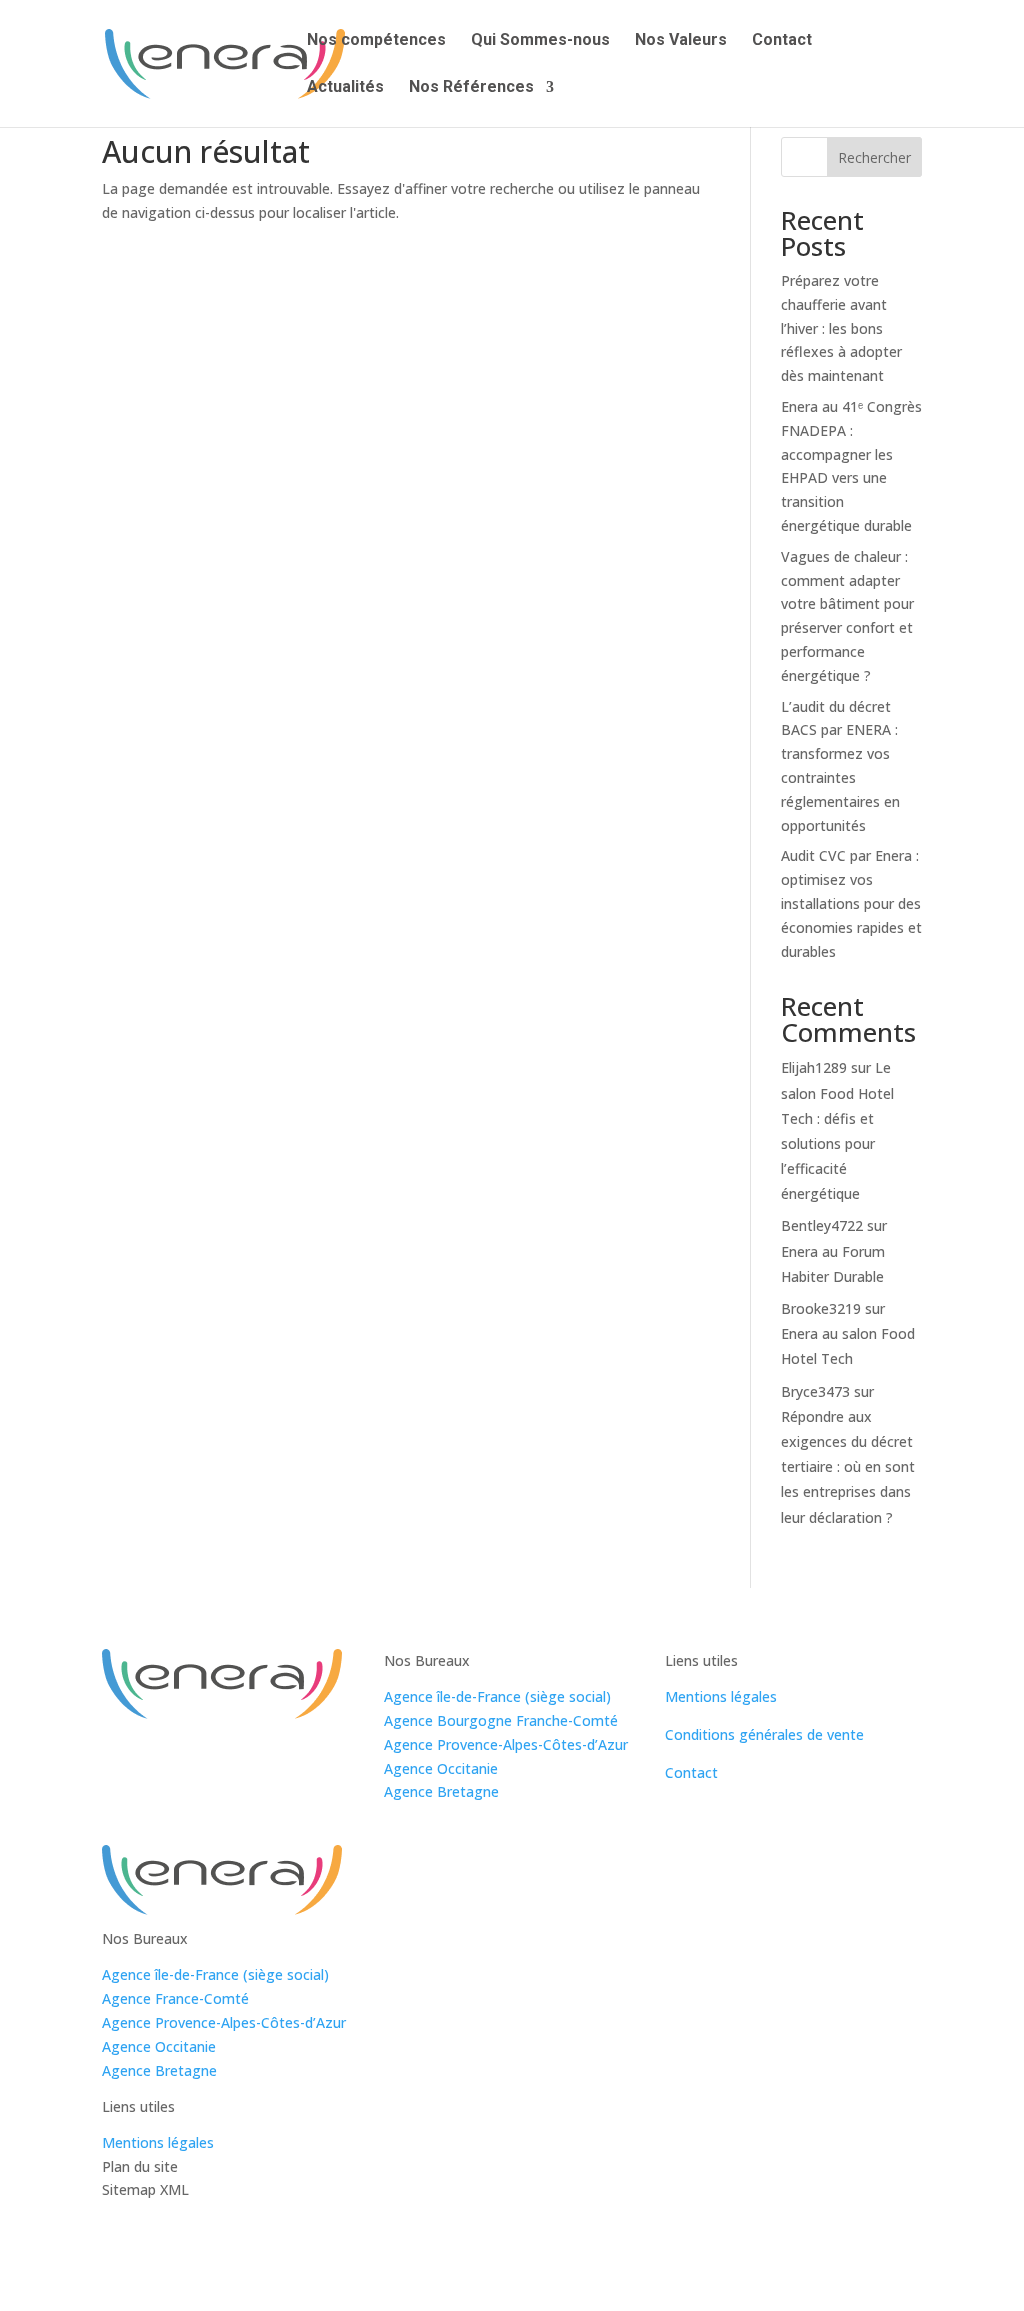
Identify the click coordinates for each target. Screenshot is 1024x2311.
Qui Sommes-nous (540, 41)
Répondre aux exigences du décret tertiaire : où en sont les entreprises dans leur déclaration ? (848, 1467)
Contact (782, 41)
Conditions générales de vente (764, 1734)
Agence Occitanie (441, 1768)
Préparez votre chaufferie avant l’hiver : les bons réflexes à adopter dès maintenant (841, 328)
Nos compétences (376, 41)
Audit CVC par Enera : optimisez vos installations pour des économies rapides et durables (851, 903)
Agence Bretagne (441, 1791)
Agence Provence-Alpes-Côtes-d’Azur (506, 1744)
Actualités (345, 88)
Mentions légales (721, 1696)
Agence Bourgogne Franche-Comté (501, 1720)
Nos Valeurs (681, 41)
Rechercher (874, 157)
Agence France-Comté (175, 1998)
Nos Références (471, 88)
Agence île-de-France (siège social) (497, 1696)
